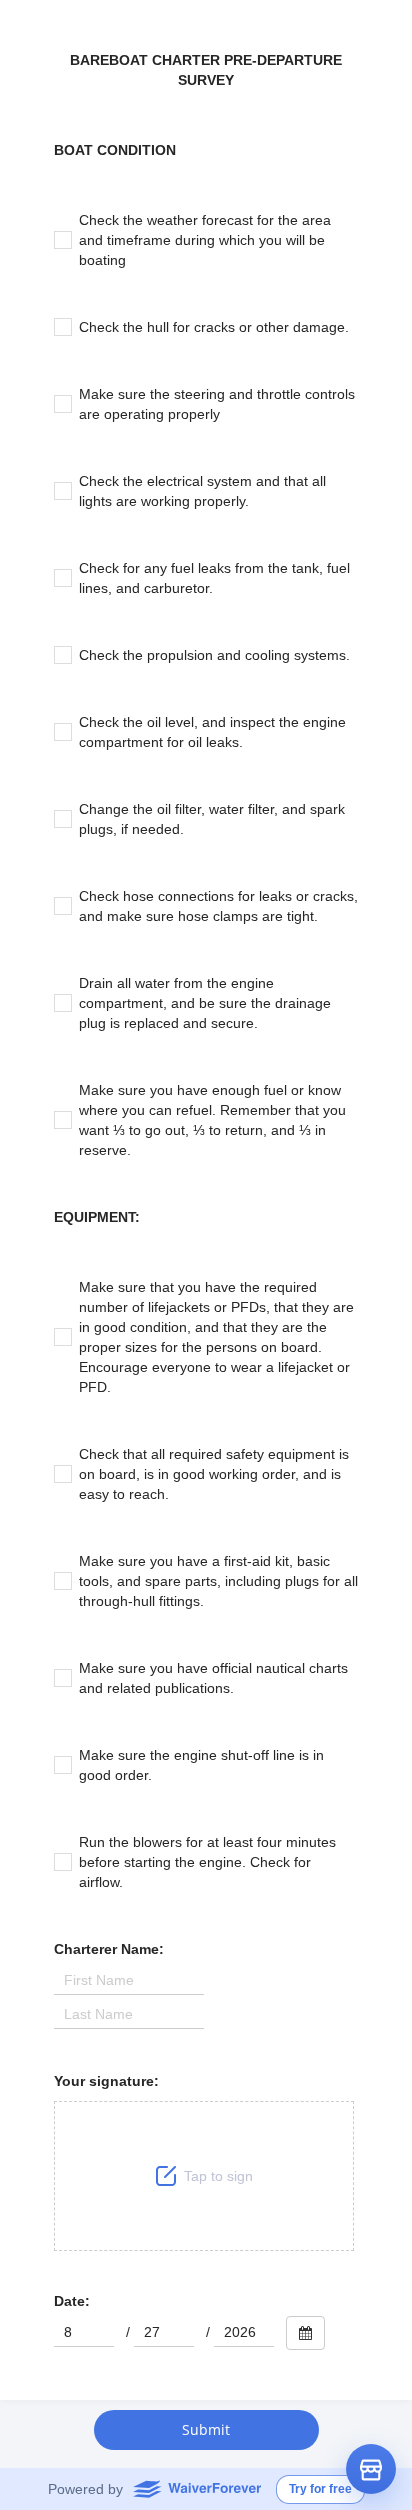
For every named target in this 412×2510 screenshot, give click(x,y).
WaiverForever (197, 2488)
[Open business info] (371, 2469)
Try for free (320, 2489)
